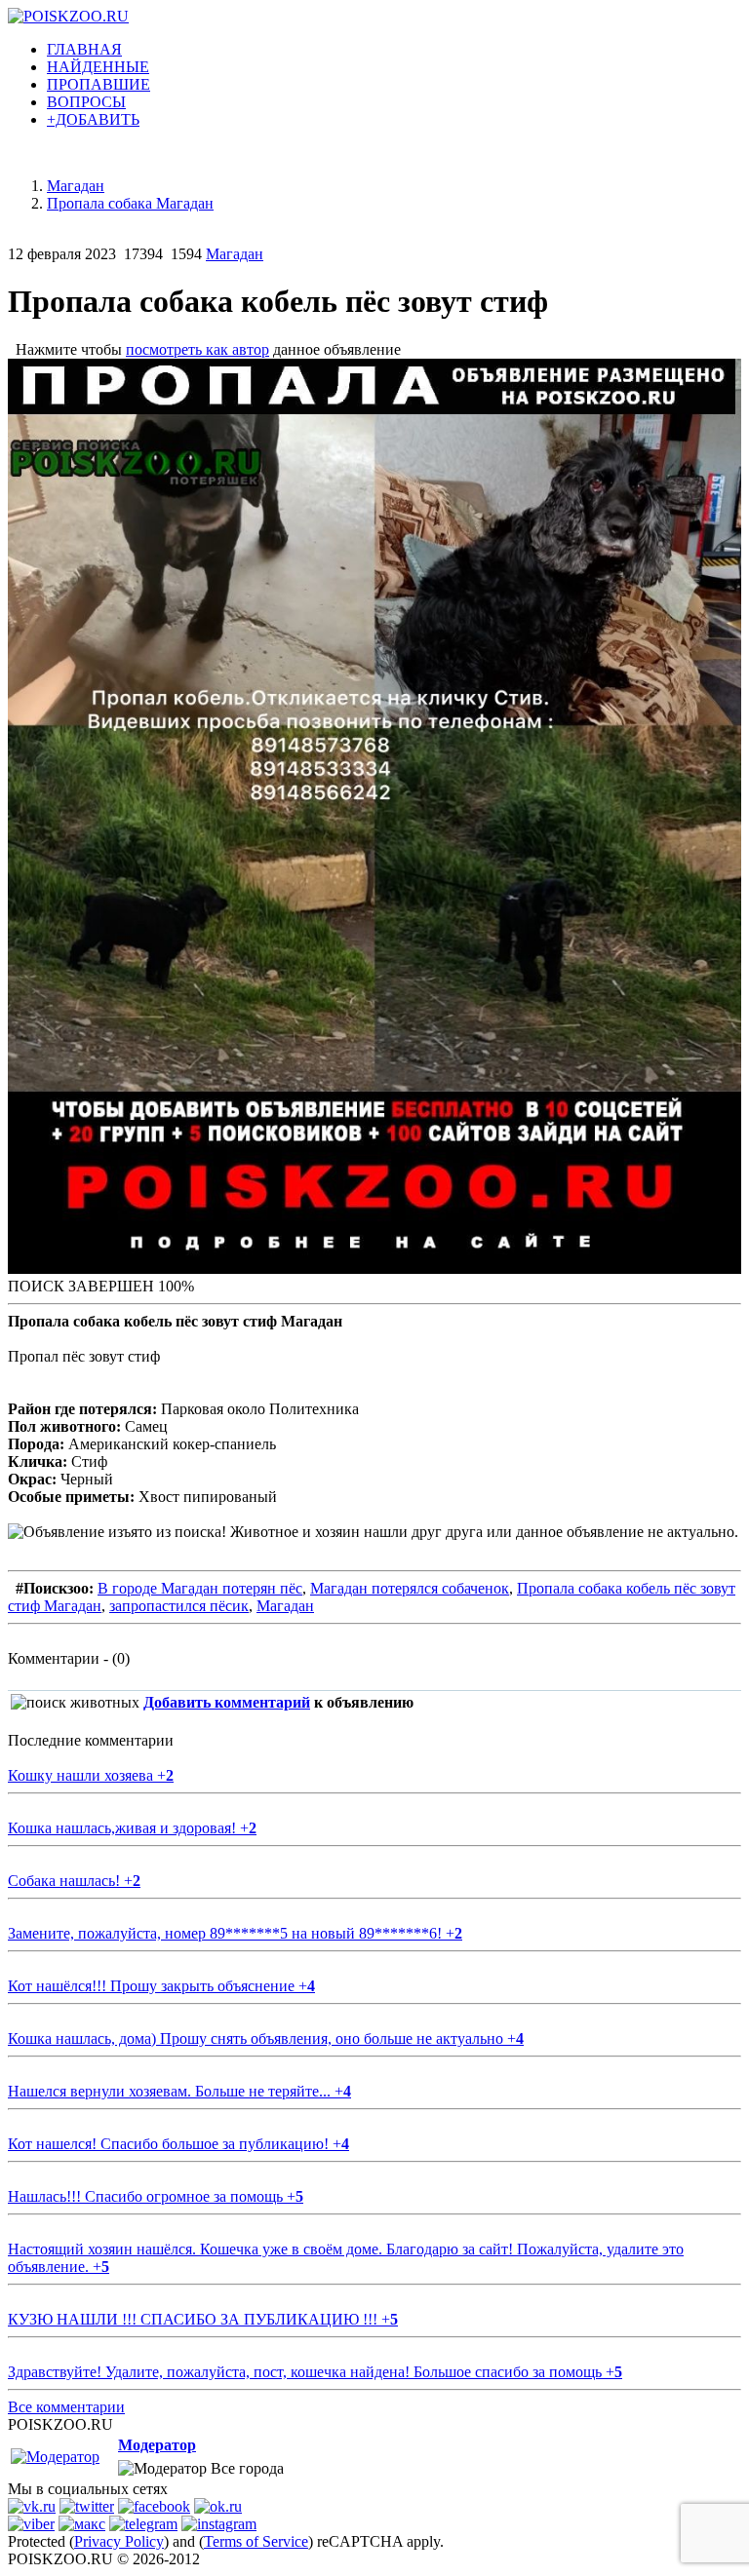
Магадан (235, 254)
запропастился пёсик (179, 1606)
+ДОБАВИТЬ (93, 119)
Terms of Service (256, 2541)
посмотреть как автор (197, 349)
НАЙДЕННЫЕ (98, 67)
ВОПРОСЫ (86, 102)
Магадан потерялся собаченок (410, 1588)
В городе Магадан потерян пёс (200, 1588)
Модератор (157, 2445)
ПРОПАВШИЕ (99, 84)
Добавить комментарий (227, 1702)
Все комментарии (66, 2407)
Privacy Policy (119, 2541)
